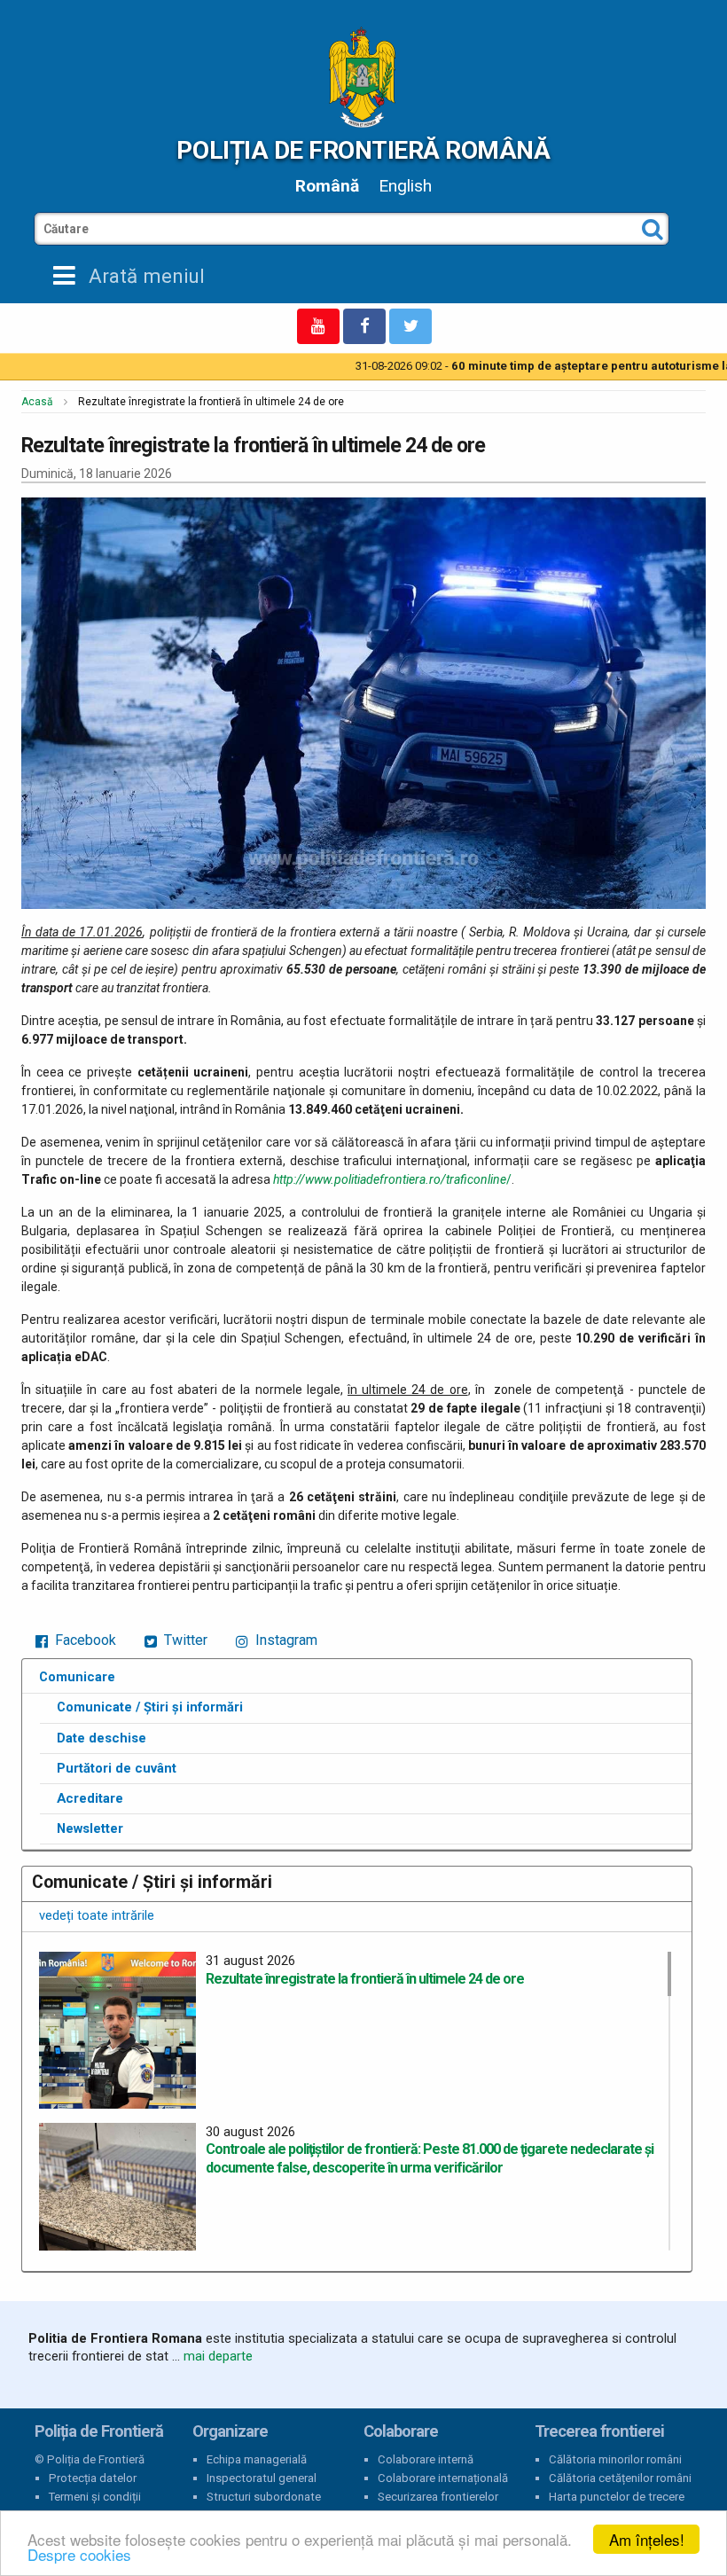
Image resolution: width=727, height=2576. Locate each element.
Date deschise (102, 1738)
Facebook (84, 1640)
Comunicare (77, 1677)
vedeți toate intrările (97, 1915)
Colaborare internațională (443, 2478)
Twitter (184, 1640)
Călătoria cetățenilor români (620, 2478)
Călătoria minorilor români (615, 2459)
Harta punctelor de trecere (617, 2497)
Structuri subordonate (264, 2497)
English (405, 186)
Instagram (285, 1640)
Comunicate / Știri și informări (150, 1707)
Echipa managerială (257, 2459)
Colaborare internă (426, 2459)
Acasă (37, 402)
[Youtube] (318, 326)
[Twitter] (410, 326)
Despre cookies (79, 2554)
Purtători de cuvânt (117, 1768)
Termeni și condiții (95, 2497)
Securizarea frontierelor (438, 2497)
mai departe (218, 2356)
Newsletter (90, 1828)
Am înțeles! (647, 2539)
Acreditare (90, 1798)
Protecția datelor (93, 2478)
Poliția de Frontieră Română (363, 150)
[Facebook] (364, 326)
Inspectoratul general (262, 2478)
